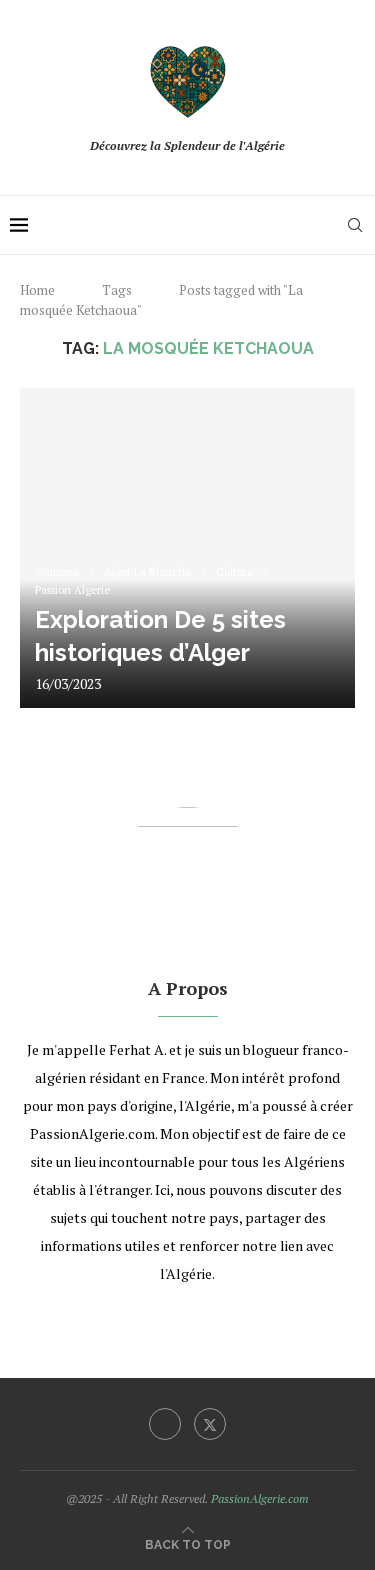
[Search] (355, 225)
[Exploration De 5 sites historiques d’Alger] (187, 548)
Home (37, 290)
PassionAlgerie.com (260, 1498)
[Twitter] (210, 1424)
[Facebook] (165, 1424)
